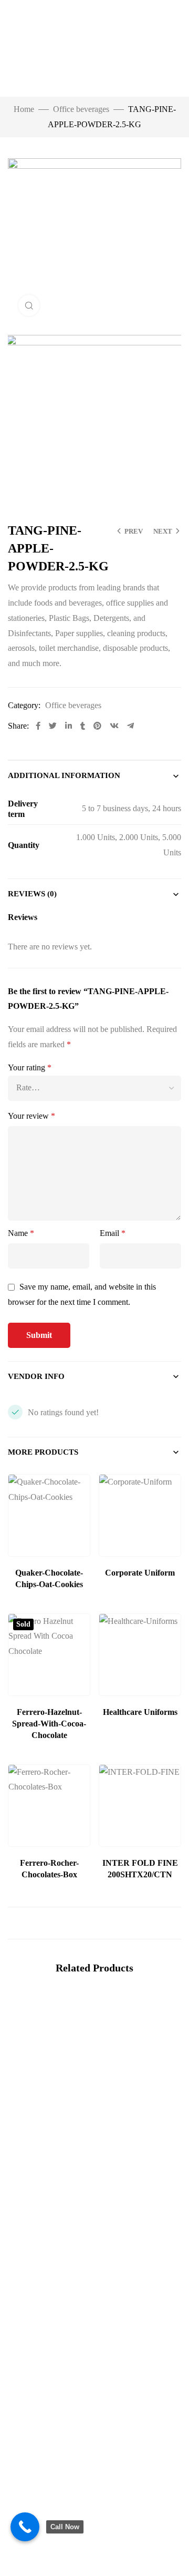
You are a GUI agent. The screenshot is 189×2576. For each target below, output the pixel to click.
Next (163, 531)
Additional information (64, 775)
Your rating (30, 1067)
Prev (134, 531)
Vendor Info (36, 1376)
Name (21, 1233)
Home (24, 109)
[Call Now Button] (25, 2527)
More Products (43, 1452)
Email (113, 1233)
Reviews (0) (32, 894)
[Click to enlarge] (29, 305)
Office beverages (81, 109)
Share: (18, 726)
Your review (31, 1116)
